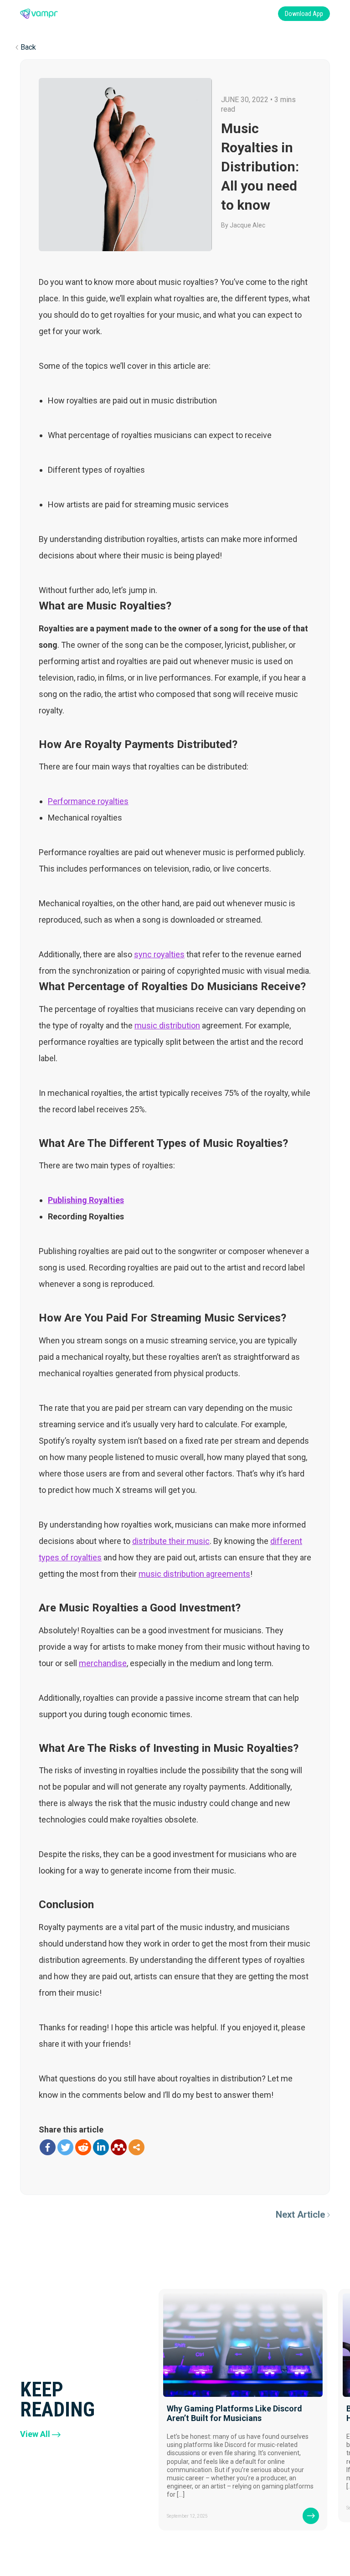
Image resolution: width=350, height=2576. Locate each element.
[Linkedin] (101, 2147)
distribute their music (171, 1541)
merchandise (103, 1663)
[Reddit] (83, 2147)
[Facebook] (48, 2147)
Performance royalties (88, 801)
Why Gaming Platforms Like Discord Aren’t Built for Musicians (234, 2413)
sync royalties (159, 954)
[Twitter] (65, 2147)
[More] (136, 2147)
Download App (304, 14)
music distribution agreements (194, 1574)
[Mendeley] (119, 2147)
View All (35, 2434)
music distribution (167, 1025)
